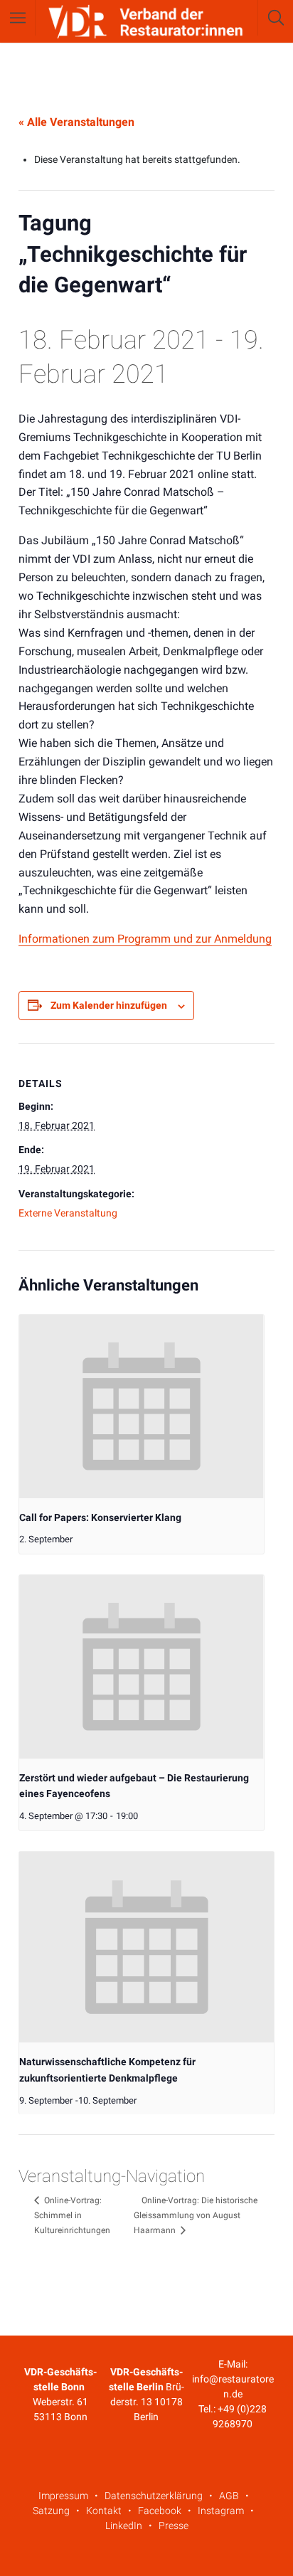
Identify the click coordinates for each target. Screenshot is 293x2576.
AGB (229, 2496)
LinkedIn (124, 2525)
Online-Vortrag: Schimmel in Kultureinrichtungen (72, 2215)
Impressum (63, 2496)
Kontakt (104, 2511)
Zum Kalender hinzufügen (109, 1005)
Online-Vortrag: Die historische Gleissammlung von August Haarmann (196, 2215)
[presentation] (142, 1406)
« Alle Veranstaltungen (76, 122)
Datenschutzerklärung (154, 2496)
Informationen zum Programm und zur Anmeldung (145, 939)
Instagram (221, 2511)
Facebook (160, 2511)
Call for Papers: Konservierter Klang (100, 1517)
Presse (174, 2525)
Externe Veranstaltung (68, 1213)
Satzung (51, 2511)
